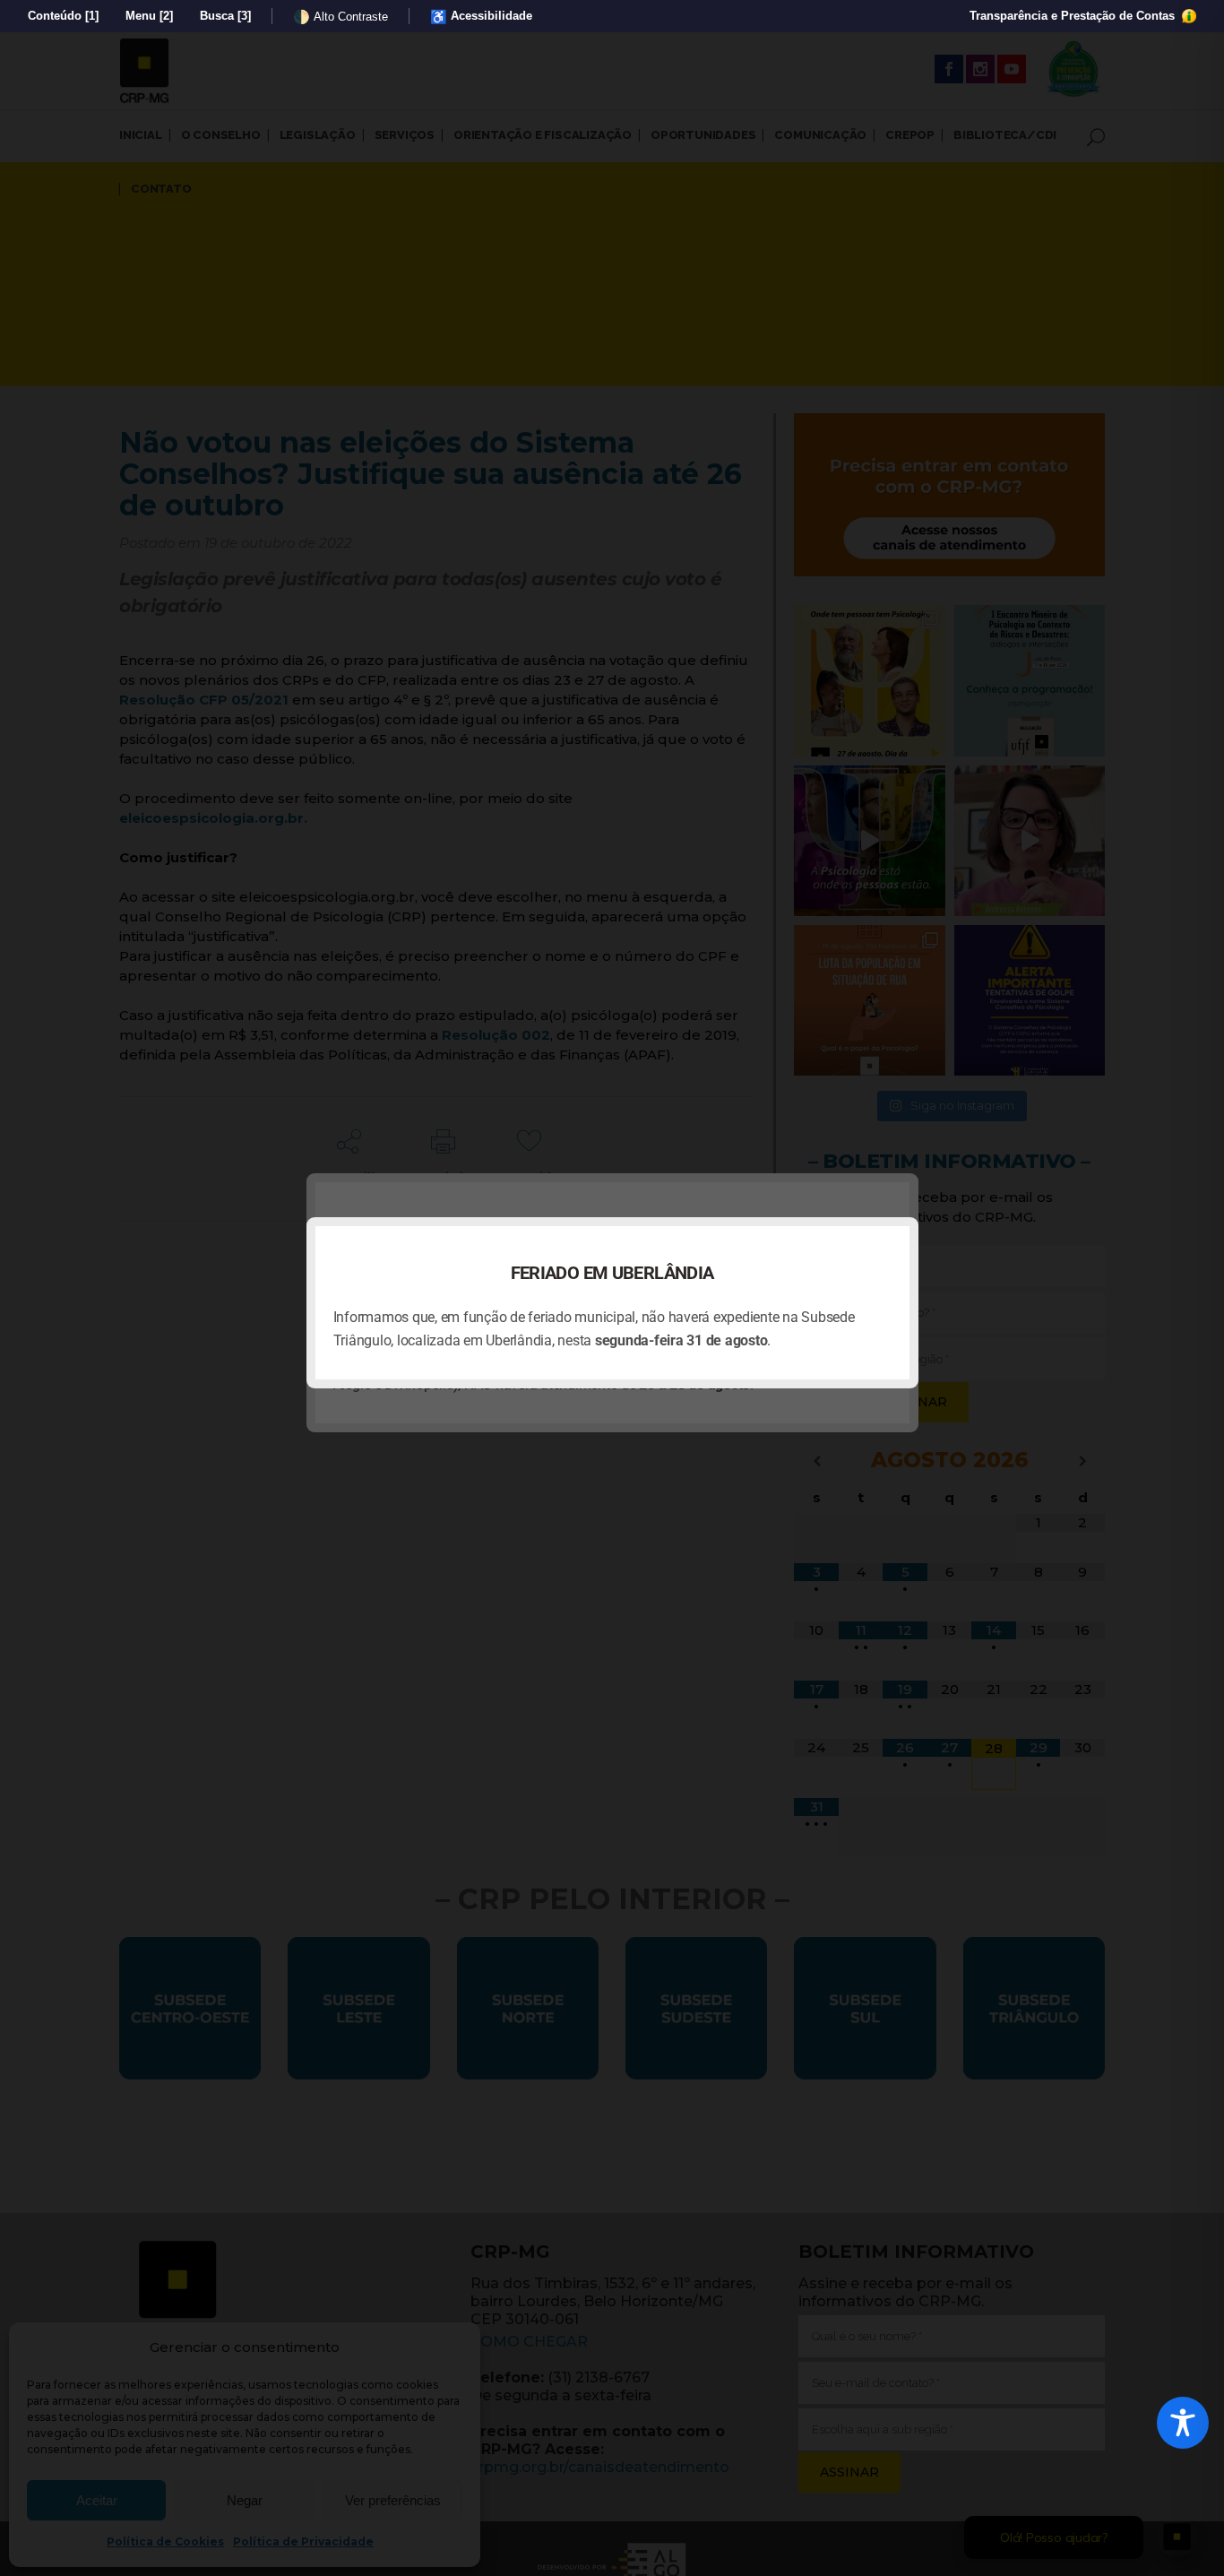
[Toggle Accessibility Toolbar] (1183, 2423)
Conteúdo (63, 16)
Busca (225, 16)
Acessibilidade (481, 17)
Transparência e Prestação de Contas (1074, 16)
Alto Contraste (340, 17)
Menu (149, 16)
